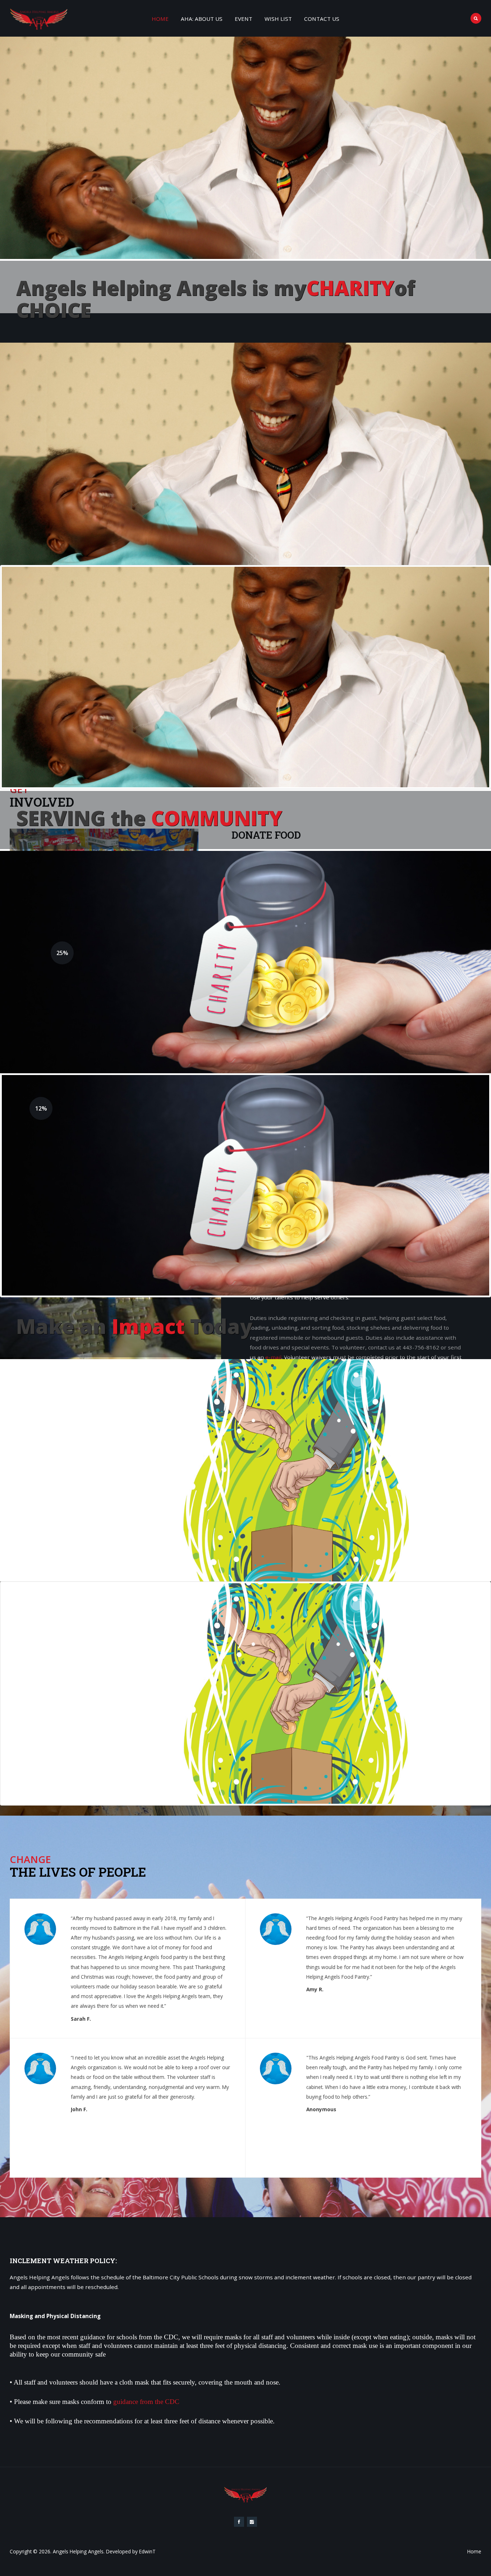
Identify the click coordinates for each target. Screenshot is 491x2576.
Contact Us (322, 19)
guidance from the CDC (146, 2402)
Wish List (278, 19)
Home (160, 19)
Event (244, 19)
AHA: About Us (202, 19)
